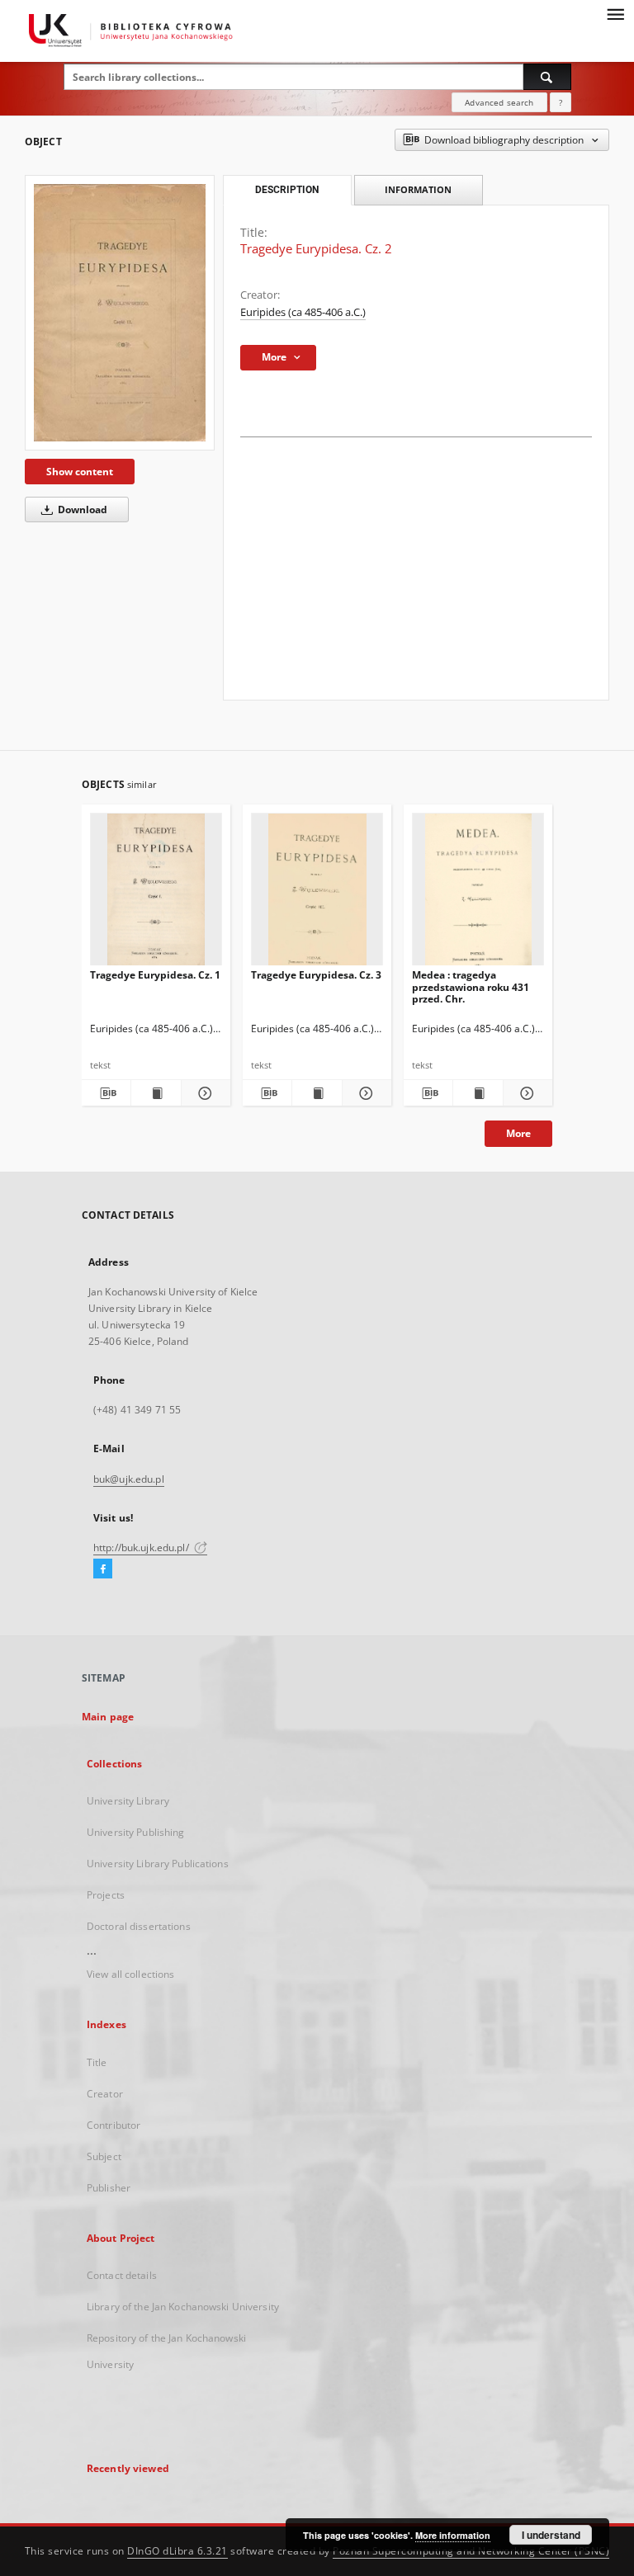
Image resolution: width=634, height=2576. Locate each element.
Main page (108, 1717)
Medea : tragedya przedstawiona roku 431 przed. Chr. (471, 986)
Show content (80, 472)
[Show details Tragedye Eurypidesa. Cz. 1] (203, 1093)
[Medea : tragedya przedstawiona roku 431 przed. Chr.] (478, 894)
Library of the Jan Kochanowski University (183, 2307)
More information (453, 2535)
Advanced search (499, 102)
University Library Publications (158, 1864)
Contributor (114, 2125)
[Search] (547, 77)
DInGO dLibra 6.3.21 (177, 2551)
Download (81, 510)
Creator (105, 2094)
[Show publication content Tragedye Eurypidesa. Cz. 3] (317, 1093)
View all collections (130, 1974)
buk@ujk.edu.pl (129, 1479)
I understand (551, 2535)
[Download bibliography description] (106, 1093)
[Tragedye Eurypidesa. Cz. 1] (156, 894)
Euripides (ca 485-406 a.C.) (303, 312)
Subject (104, 2156)
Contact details (122, 2275)
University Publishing (136, 1832)
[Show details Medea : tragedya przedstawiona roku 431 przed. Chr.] (525, 1093)
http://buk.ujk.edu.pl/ (142, 1547)
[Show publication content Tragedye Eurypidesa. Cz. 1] (156, 1093)
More (518, 1133)
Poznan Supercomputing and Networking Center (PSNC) (471, 2551)
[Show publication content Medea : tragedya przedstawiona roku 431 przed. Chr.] (478, 1093)
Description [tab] (287, 190)
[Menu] (615, 13)
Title (97, 2062)
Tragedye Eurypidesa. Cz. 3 (316, 975)
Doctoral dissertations (139, 1926)
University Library (128, 1801)
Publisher (109, 2188)
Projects (106, 1895)
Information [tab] (418, 189)
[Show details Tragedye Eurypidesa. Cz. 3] (364, 1093)
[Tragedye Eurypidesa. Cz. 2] (120, 312)
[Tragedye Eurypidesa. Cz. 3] (317, 894)
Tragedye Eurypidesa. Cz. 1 (155, 975)
